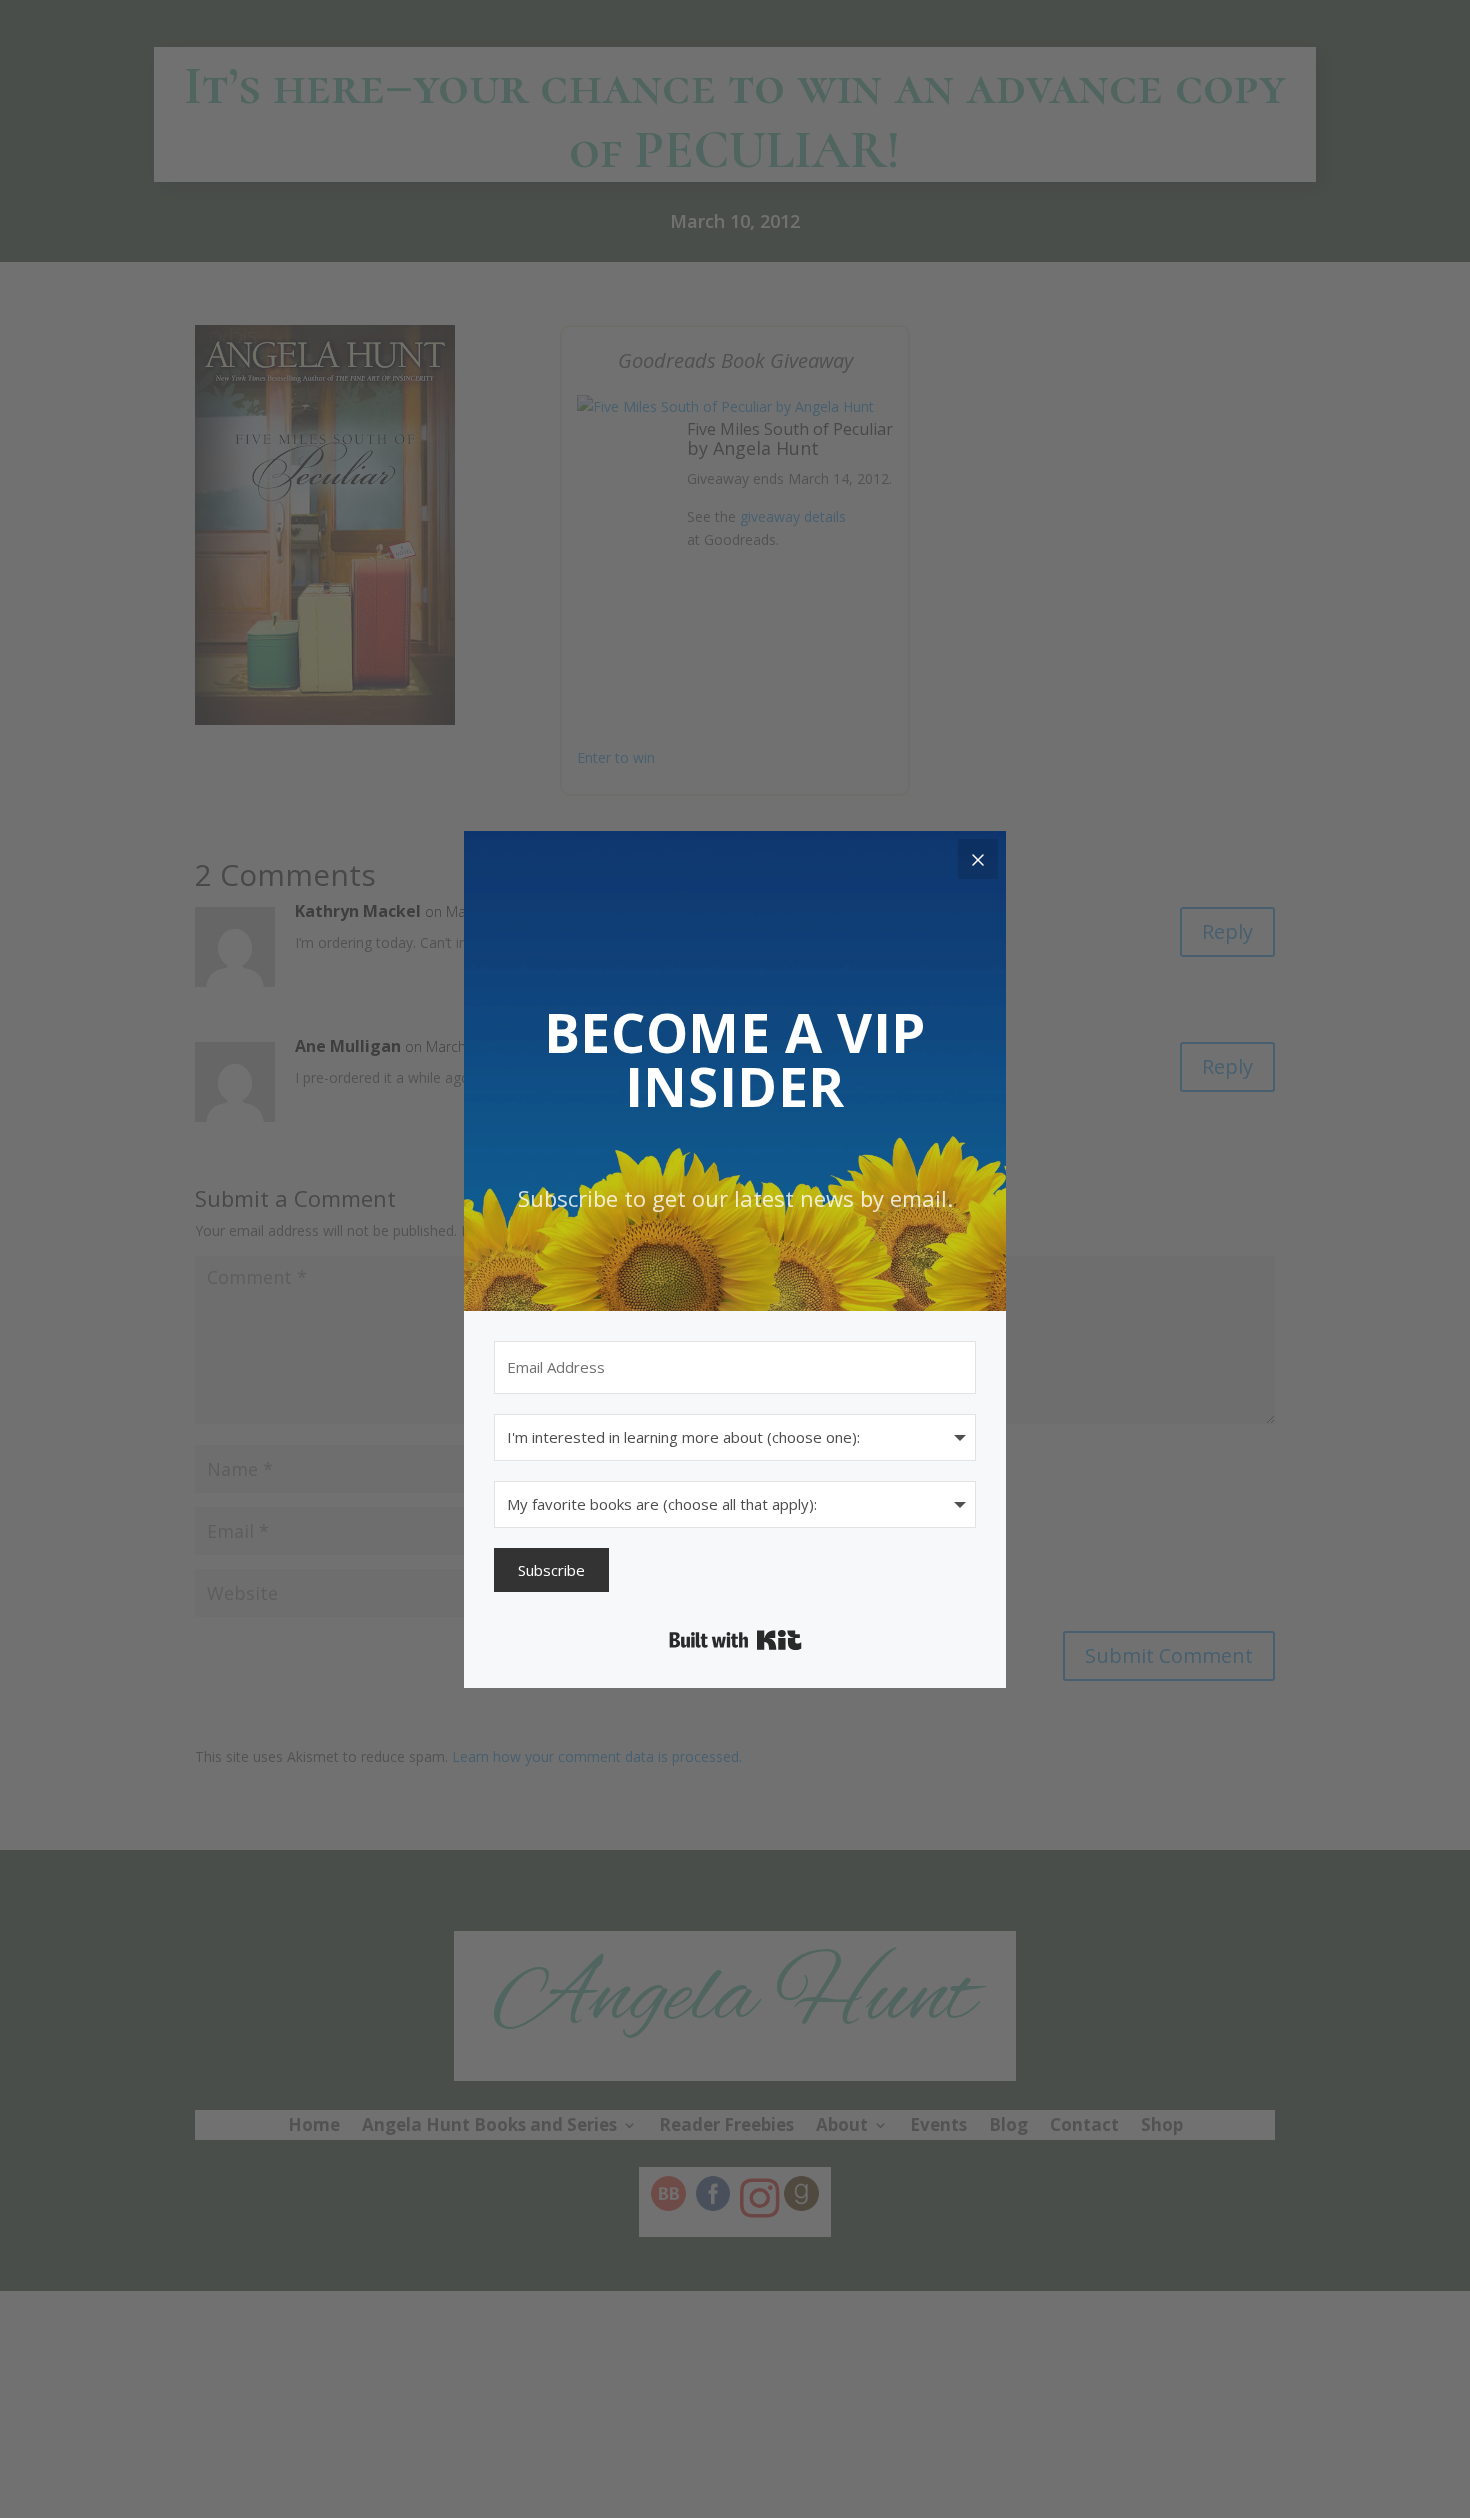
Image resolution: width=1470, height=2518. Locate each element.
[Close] (978, 859)
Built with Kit (735, 1640)
